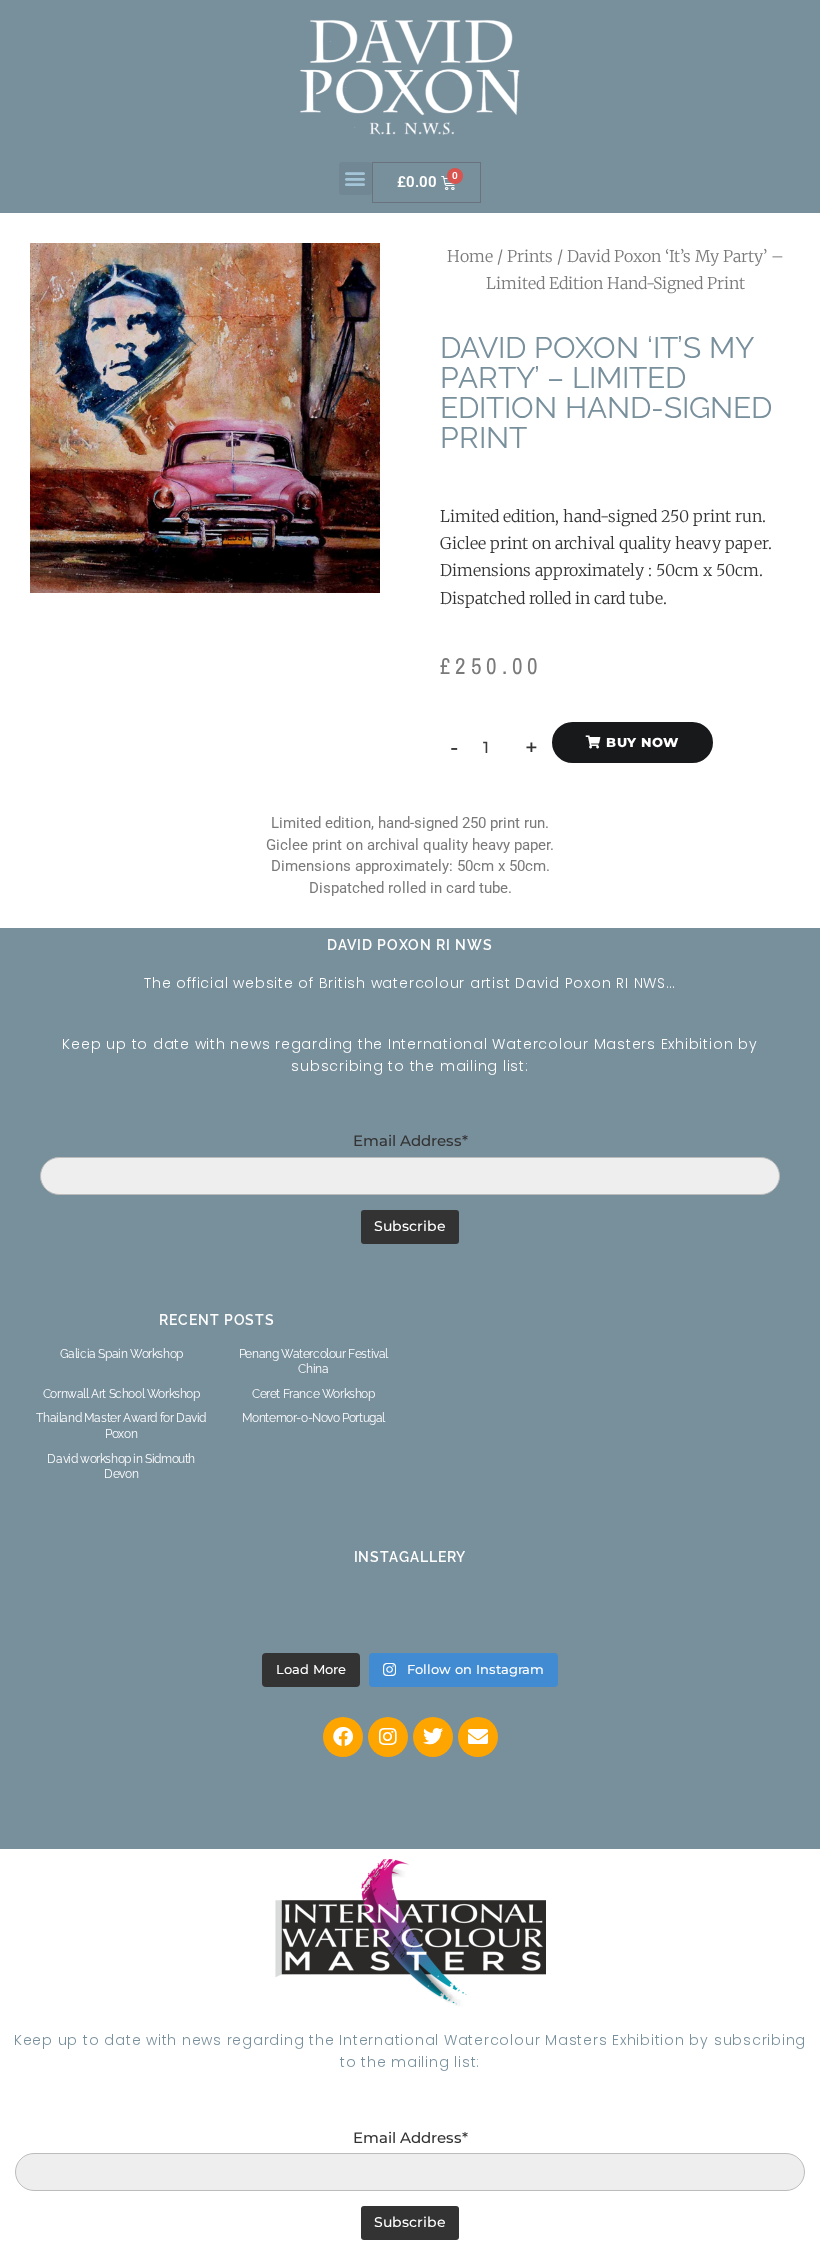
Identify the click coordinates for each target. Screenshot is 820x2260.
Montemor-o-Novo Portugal (313, 1418)
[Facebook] (343, 1737)
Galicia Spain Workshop (121, 1354)
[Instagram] (388, 1737)
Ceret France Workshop (313, 1394)
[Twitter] (433, 1737)
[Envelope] (478, 1737)
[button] (355, 178)
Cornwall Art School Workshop (121, 1394)
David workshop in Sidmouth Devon (121, 1467)
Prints (530, 256)
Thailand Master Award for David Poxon (121, 1426)
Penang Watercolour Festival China (313, 1362)
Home (470, 256)
